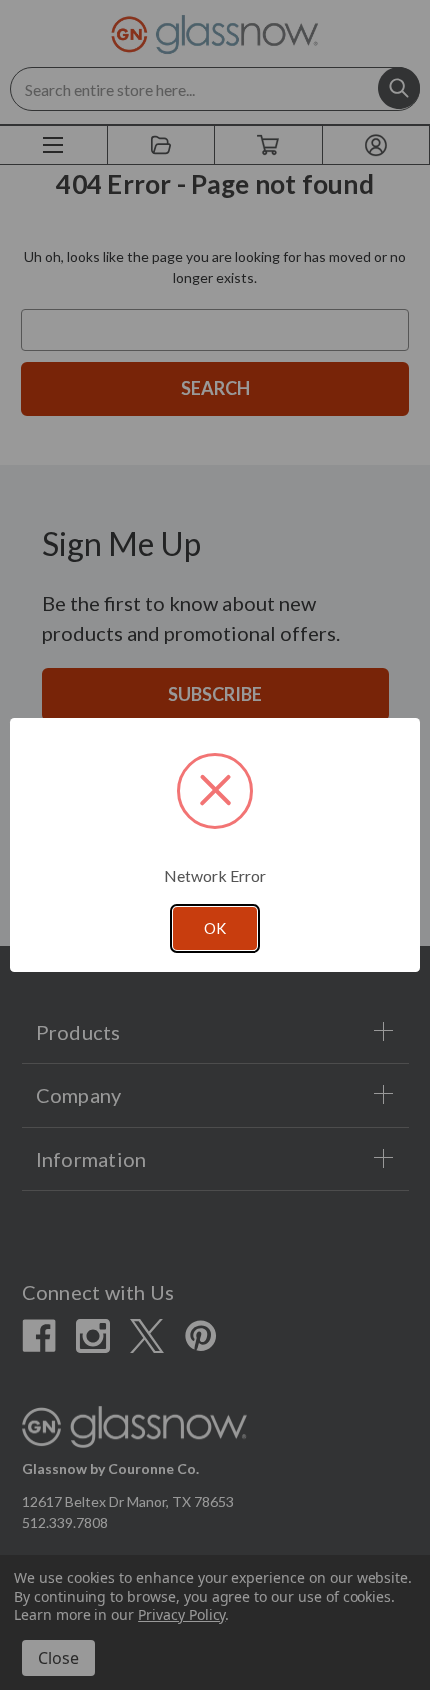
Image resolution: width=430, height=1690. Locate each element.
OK (215, 928)
